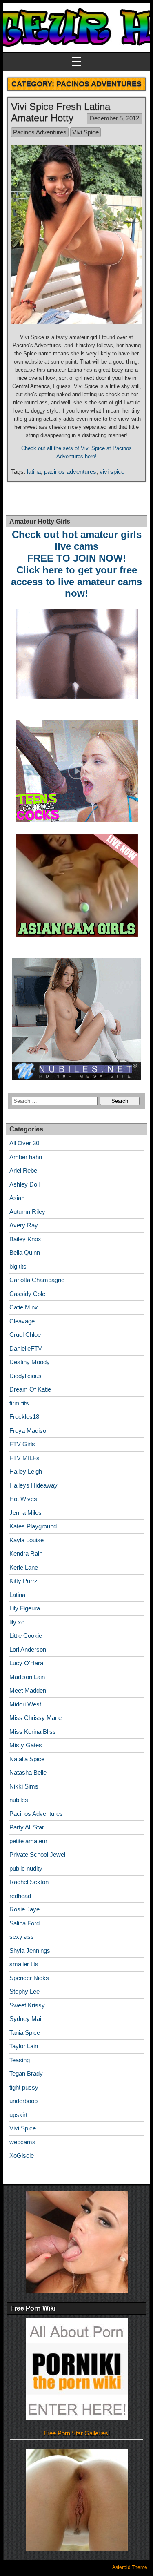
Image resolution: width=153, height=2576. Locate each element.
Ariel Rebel (24, 1170)
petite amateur (28, 1841)
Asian (17, 1198)
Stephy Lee (24, 1991)
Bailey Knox (25, 1239)
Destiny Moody (30, 1362)
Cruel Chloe (25, 1335)
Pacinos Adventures (40, 132)
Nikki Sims (24, 1786)
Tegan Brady (26, 2073)
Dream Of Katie (30, 1389)
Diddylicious (25, 1376)
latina (34, 472)
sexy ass (22, 1937)
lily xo (17, 1622)
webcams (22, 2142)
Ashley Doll (24, 1184)
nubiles (19, 1800)
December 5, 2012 (114, 118)
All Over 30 (24, 1143)
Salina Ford (24, 1923)
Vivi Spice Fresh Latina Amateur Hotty (61, 112)
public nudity (26, 1868)
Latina (17, 1595)
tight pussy (24, 2087)
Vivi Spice (85, 132)
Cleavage (22, 1321)
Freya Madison (29, 1431)
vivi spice (112, 472)
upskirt (18, 2115)
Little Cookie (26, 1636)
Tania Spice (25, 2033)
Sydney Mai (25, 2019)
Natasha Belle (28, 1772)
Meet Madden (28, 1690)
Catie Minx (24, 1307)
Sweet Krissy (27, 2005)
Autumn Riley (27, 1212)
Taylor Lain (24, 2046)
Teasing (20, 2060)
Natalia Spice (27, 1759)
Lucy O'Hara (26, 1663)
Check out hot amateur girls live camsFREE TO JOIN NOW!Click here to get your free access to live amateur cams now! (76, 564)
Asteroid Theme (130, 2567)
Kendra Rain (26, 1553)
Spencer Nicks (29, 1978)
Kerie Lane (24, 1567)
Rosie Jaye (24, 1909)
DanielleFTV (26, 1348)
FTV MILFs (24, 1458)
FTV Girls (22, 1444)
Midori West (25, 1704)
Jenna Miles (25, 1513)
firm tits (19, 1403)
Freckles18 (24, 1417)
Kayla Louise (27, 1540)
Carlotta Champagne (37, 1280)
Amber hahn (26, 1157)
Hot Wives (23, 1499)
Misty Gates (26, 1745)
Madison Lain (27, 1677)
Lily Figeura (25, 1608)
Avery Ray (24, 1225)
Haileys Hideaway (33, 1485)
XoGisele (22, 2156)
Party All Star (27, 1827)
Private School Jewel (37, 1854)
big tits (18, 1266)
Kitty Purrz (23, 1581)
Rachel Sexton (29, 1882)
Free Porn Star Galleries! (77, 2433)
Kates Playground (33, 1526)
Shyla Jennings (30, 1950)
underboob (23, 2101)
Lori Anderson (28, 1649)
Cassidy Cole (27, 1294)
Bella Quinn (25, 1252)
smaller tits (24, 1964)
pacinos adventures (70, 472)
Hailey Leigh (26, 1471)
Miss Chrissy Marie (35, 1718)
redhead (20, 1896)
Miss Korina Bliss (33, 1732)
